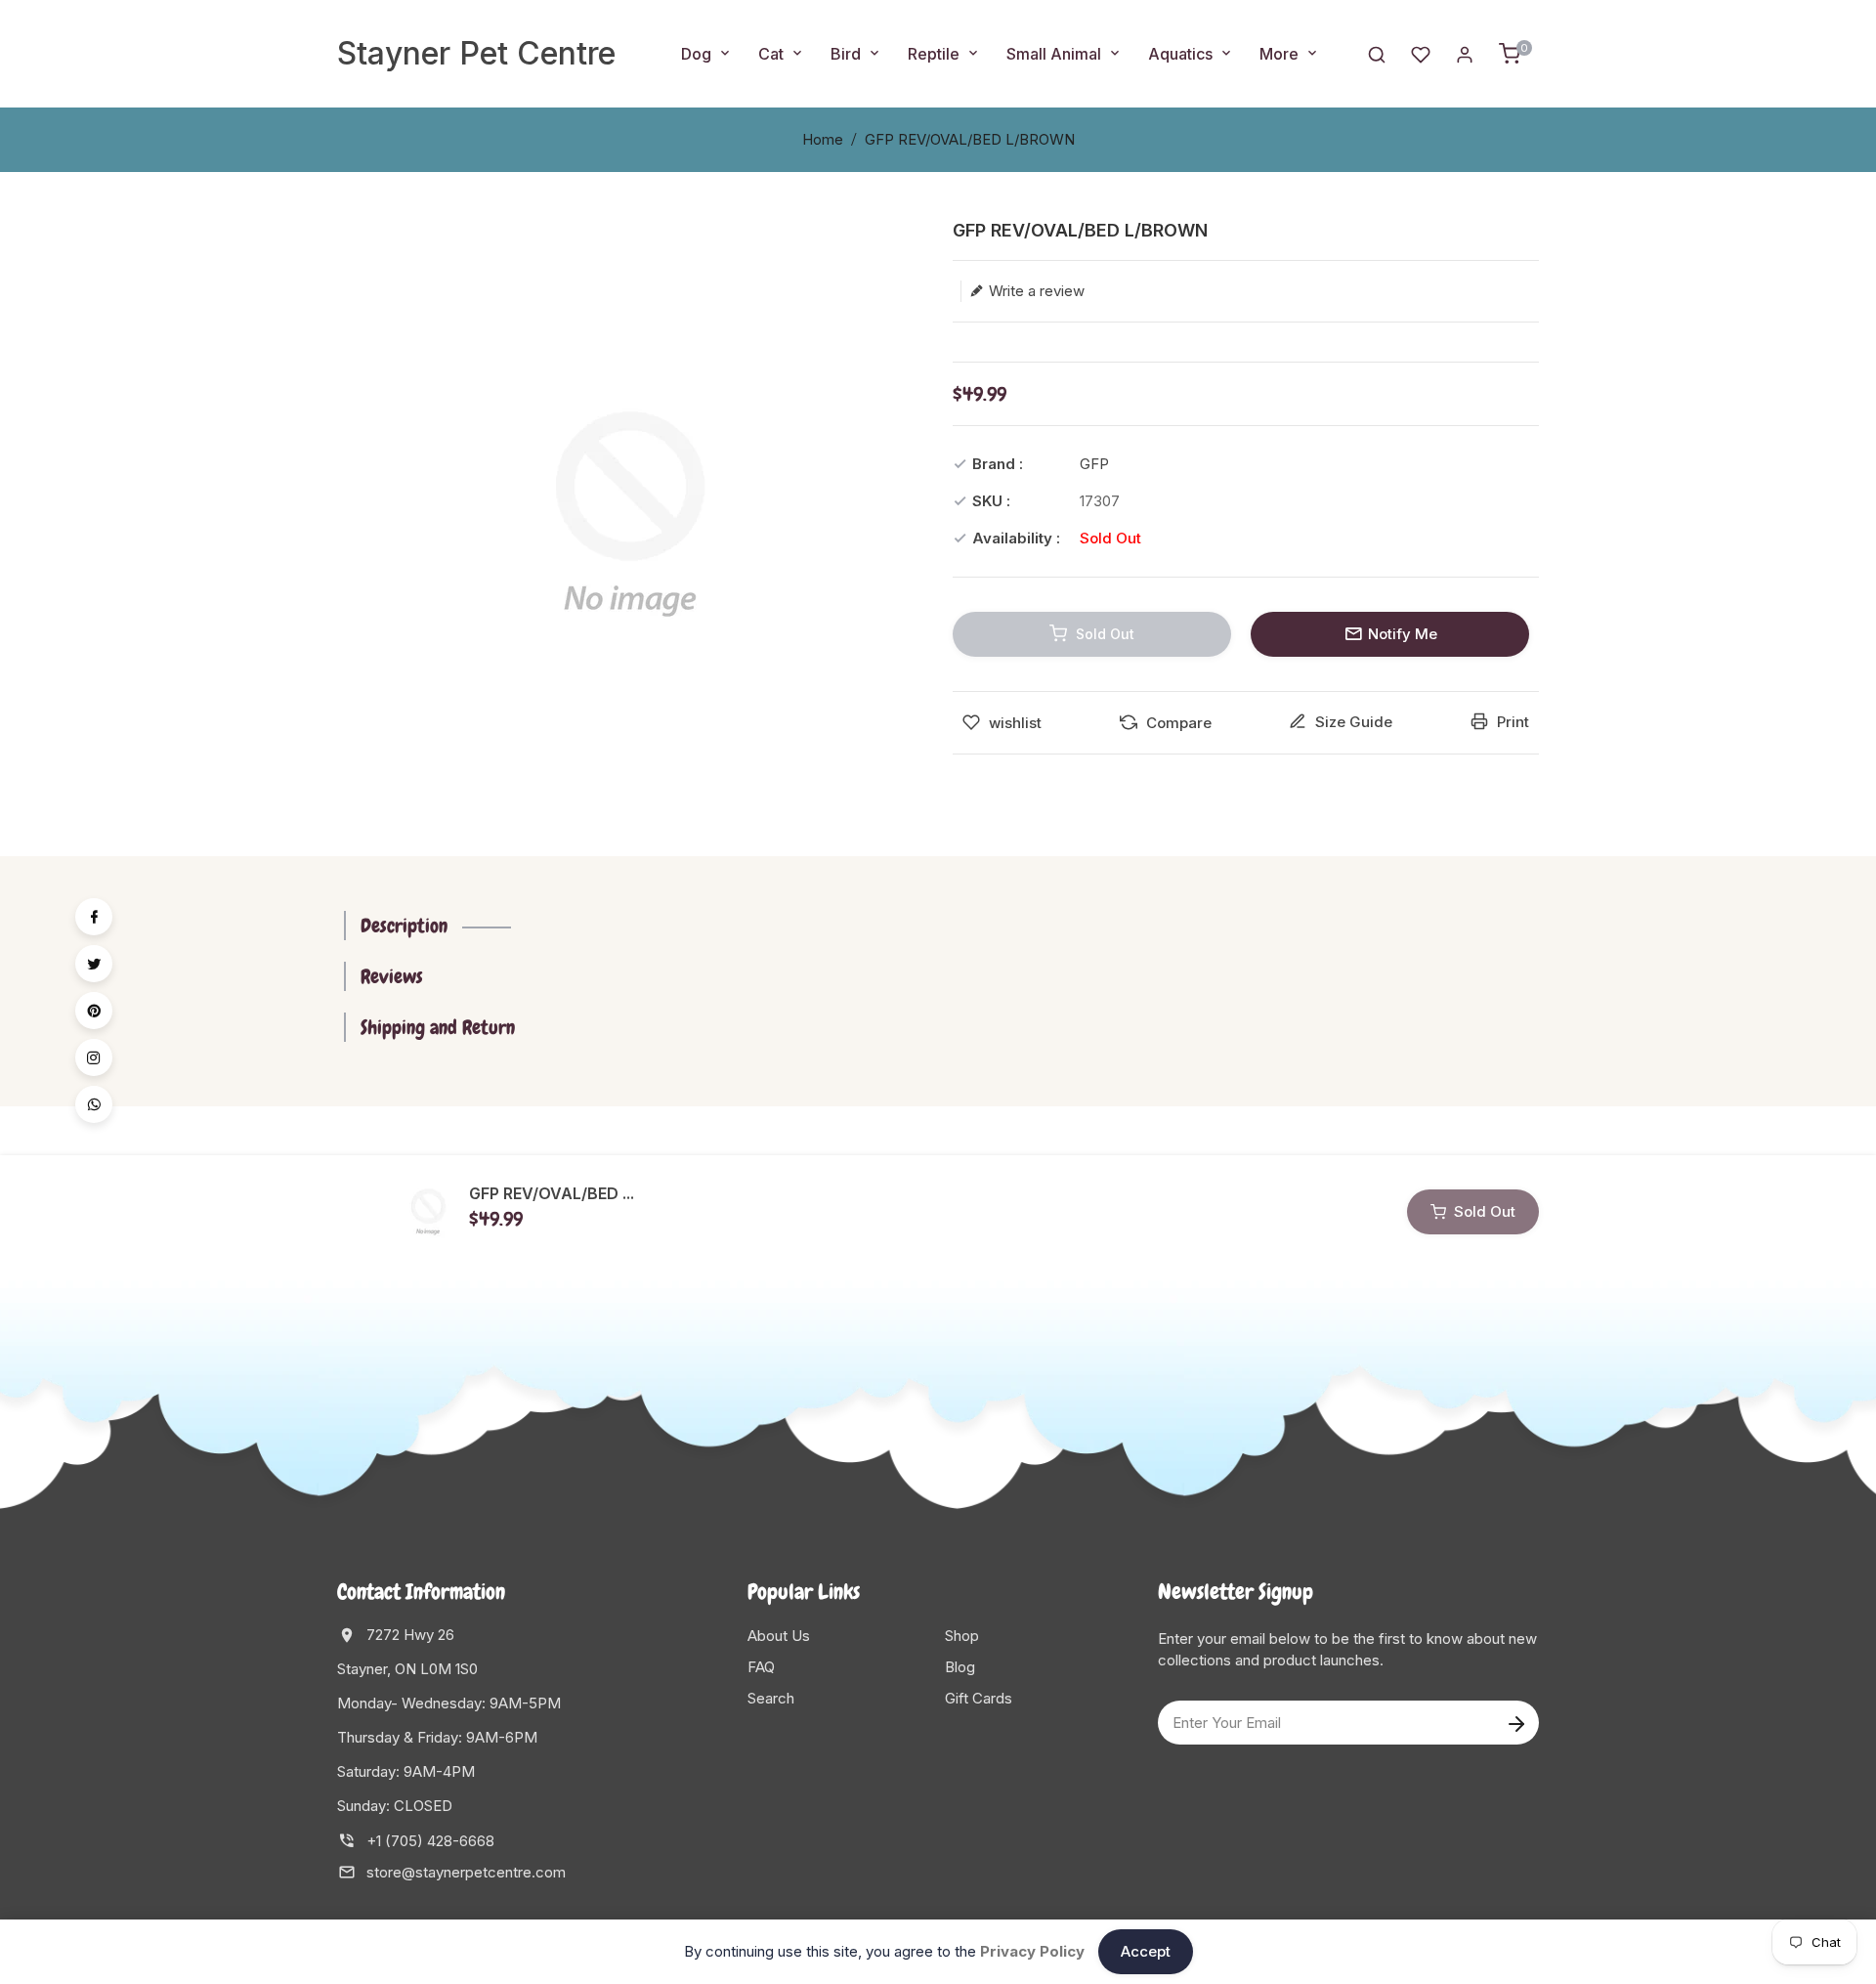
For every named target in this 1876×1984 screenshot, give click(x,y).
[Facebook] (94, 917)
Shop (962, 1636)
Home (823, 139)
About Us (779, 1636)
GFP (1094, 464)
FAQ (761, 1667)
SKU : (991, 501)
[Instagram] (94, 1057)
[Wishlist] (1421, 53)
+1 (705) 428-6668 (430, 1841)
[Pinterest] (94, 1011)
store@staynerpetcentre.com (466, 1872)
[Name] (1516, 1723)
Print (1511, 722)
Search (771, 1698)
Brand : (998, 464)
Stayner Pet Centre (476, 53)
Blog (960, 1667)
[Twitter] (94, 964)
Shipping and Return (438, 1027)
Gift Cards (979, 1698)
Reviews (392, 976)
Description (404, 926)
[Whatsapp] (94, 1104)
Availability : (1016, 538)
